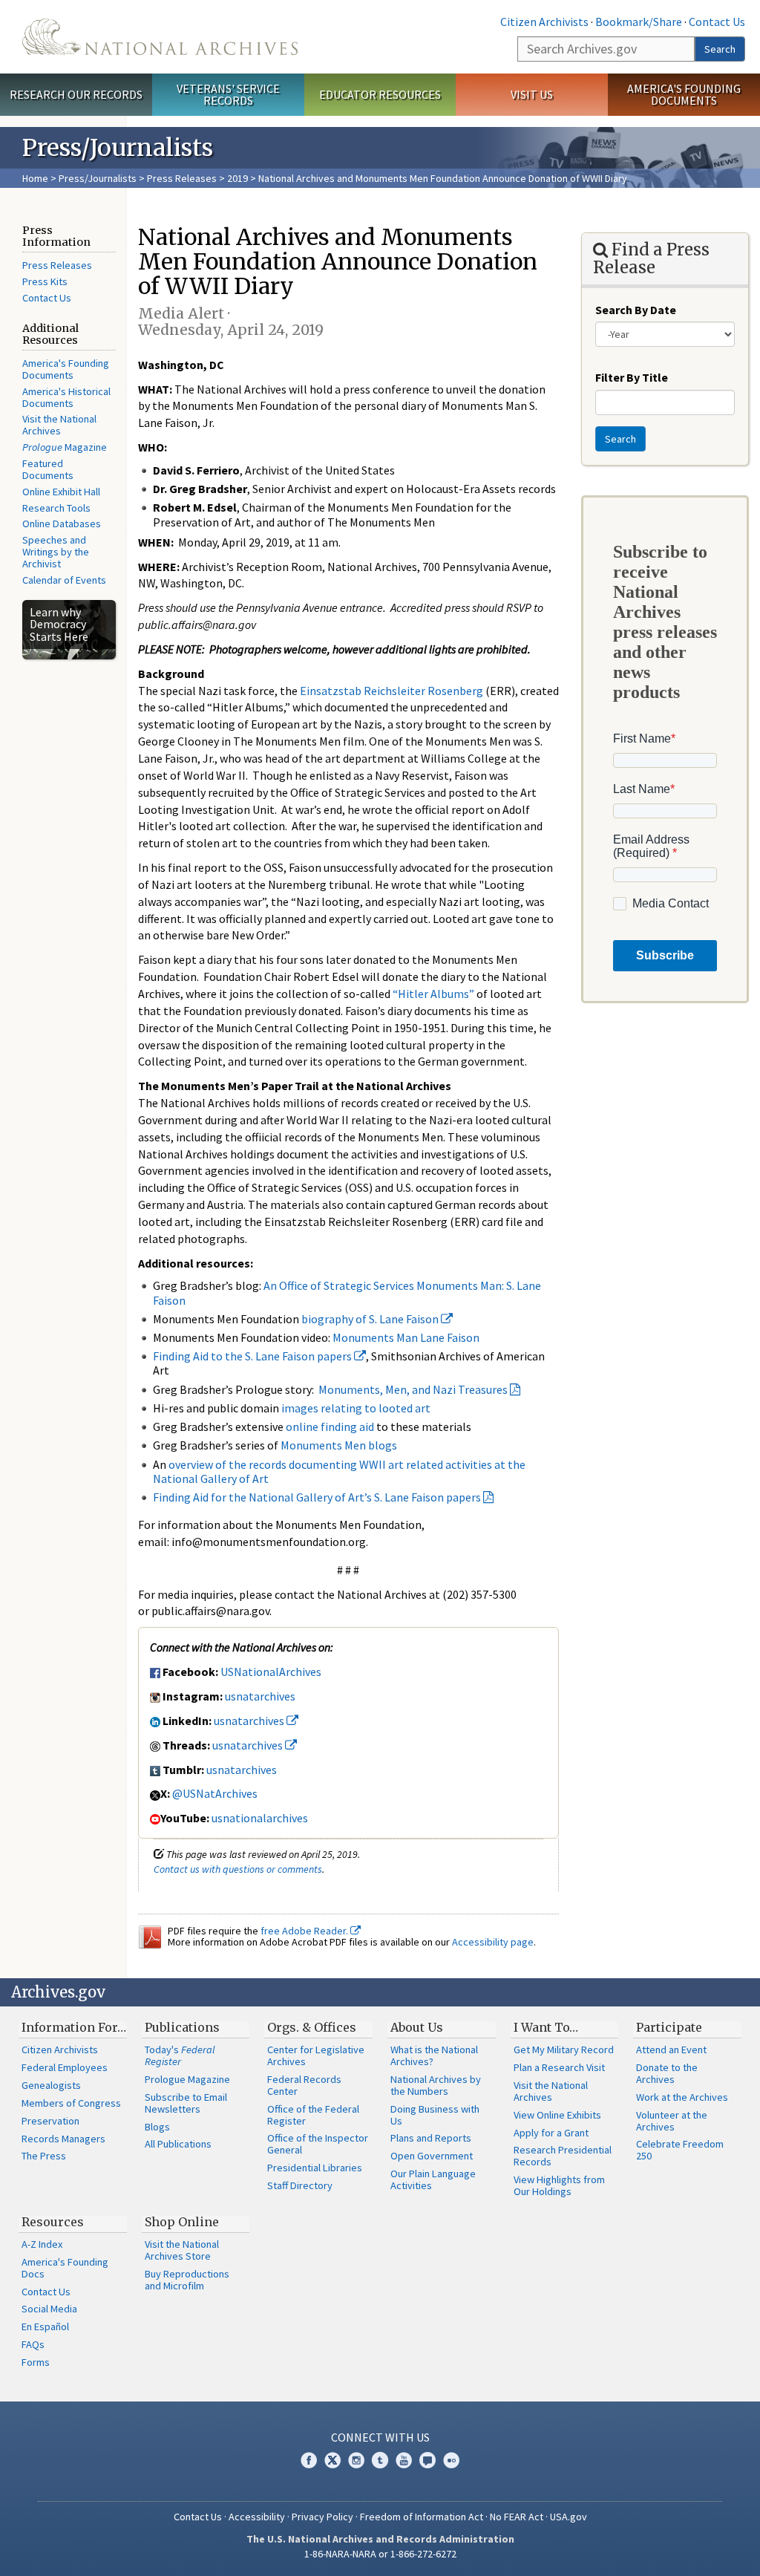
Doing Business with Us (435, 2115)
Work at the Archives (682, 2097)
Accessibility (257, 2517)
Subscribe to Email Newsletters (186, 2103)
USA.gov (569, 2517)
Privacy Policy (322, 2517)
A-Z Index (42, 2244)
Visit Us (532, 94)
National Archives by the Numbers (436, 2085)
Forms (36, 2362)
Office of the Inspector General (318, 2144)
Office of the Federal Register (313, 2115)
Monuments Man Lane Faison (406, 1337)
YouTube (404, 2460)
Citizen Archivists (544, 22)
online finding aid (330, 1426)
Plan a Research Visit (559, 2067)
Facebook (309, 2460)
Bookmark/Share (639, 22)
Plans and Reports (431, 2138)
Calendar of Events (64, 580)
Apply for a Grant (551, 2133)
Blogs (157, 2127)
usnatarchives (260, 1696)
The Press (44, 2156)
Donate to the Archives (667, 2073)
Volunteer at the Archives (672, 2121)
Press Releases (182, 178)
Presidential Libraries (315, 2168)
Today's (180, 2055)
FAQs (33, 2344)
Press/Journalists (98, 178)
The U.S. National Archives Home (160, 37)
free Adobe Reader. (305, 1931)
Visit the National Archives (59, 425)
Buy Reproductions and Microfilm (187, 2280)
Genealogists (51, 2085)
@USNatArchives (215, 1793)
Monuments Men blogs (339, 1445)
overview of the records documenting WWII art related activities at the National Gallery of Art (339, 1471)
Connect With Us (380, 2437)
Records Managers (63, 2139)
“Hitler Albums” (433, 994)
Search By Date (636, 310)
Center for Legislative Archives (316, 2055)
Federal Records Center (304, 2085)
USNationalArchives (271, 1672)
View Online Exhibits (557, 2115)
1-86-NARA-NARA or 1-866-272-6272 (380, 2554)
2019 (237, 178)
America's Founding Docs (65, 2268)
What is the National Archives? (434, 2055)
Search (720, 49)
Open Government (432, 2156)
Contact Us (717, 22)
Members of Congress (71, 2103)
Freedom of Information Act (422, 2517)
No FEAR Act (517, 2517)
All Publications (178, 2144)
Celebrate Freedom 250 (680, 2150)
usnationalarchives (260, 1818)
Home (35, 178)
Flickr (451, 2460)
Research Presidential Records (563, 2156)
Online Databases (62, 524)
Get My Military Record (564, 2050)
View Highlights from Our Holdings (559, 2185)
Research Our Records (76, 94)
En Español (45, 2326)
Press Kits (45, 281)
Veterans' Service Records (228, 95)
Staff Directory (300, 2185)
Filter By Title (632, 377)
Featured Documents (48, 469)
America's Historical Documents (66, 397)
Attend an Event (671, 2050)
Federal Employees (65, 2067)
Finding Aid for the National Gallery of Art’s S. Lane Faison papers (317, 1497)
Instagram (356, 2460)
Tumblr (380, 2460)
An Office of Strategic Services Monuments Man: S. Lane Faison (347, 1292)
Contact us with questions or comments (238, 1869)
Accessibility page (493, 1942)
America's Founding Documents (684, 95)
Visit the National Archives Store (182, 2250)
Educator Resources (380, 94)
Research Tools (56, 508)
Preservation (50, 2121)
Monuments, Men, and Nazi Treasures (413, 1389)
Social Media (49, 2309)
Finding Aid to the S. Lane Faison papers (253, 1356)
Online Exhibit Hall (61, 492)
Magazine (65, 447)
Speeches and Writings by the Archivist (56, 552)
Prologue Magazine (187, 2079)
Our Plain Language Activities (433, 2179)
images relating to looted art (356, 1408)
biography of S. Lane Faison (371, 1319)
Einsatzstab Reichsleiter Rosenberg (392, 691)
